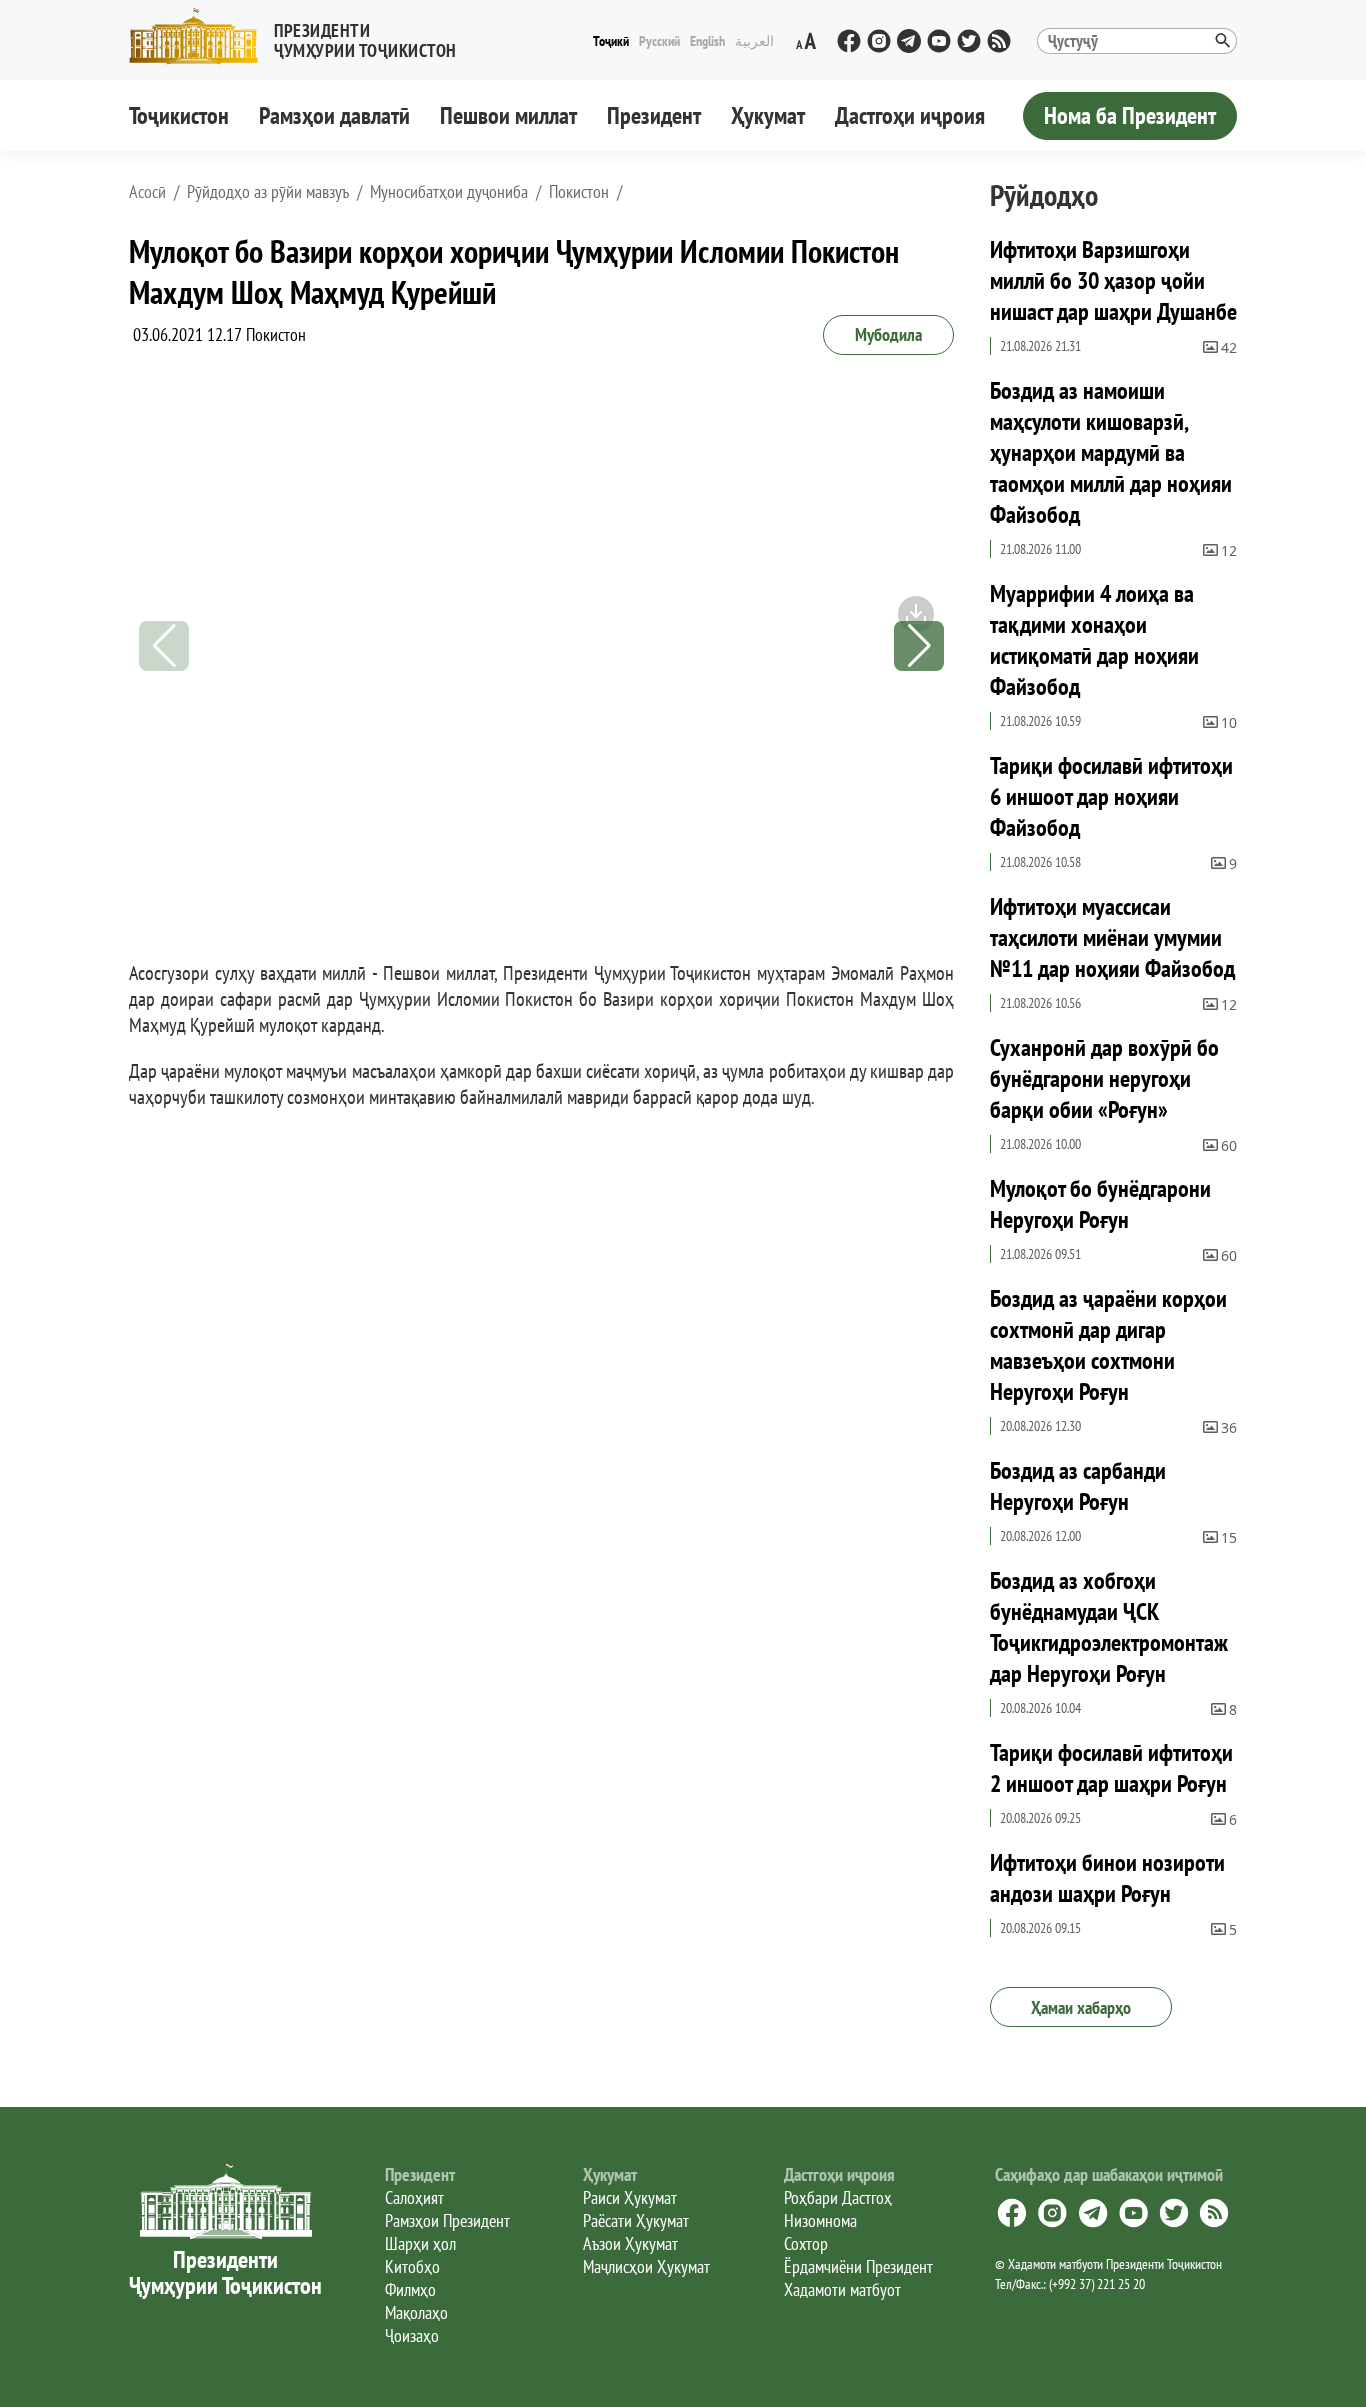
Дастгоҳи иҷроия (910, 115)
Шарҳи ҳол (420, 2243)
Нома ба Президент (1130, 115)
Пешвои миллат (508, 115)
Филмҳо (410, 2289)
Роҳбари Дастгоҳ (838, 2197)
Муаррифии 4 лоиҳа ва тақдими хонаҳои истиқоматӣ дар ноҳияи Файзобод (1094, 640)
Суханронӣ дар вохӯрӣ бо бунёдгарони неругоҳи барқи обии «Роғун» (1104, 1078)
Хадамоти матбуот (842, 2289)
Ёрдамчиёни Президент (858, 2266)
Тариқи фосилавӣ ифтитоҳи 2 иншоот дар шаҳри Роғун (1111, 1768)
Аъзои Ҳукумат (630, 2243)
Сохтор (806, 2243)
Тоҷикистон (179, 115)
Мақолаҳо (416, 2312)
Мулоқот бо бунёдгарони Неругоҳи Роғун (1100, 1204)
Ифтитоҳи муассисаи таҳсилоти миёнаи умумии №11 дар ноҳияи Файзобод (1112, 937)
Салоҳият (414, 2197)
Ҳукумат (768, 115)
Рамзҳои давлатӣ (334, 115)
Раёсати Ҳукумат (636, 2220)
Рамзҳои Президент (447, 2220)
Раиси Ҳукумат (630, 2197)
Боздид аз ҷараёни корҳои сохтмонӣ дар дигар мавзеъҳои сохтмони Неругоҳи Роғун (1108, 1345)
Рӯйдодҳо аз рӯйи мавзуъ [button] (268, 192)
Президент (654, 115)
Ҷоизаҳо (412, 2335)
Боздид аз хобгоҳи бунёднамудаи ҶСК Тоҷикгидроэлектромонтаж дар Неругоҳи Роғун (1109, 1627)
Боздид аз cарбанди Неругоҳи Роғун (1078, 1486)
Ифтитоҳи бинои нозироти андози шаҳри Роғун (1107, 1878)
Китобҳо (412, 2266)
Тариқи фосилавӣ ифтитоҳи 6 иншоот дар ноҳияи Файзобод (1111, 796)
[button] (301, 36)
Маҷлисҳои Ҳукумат (646, 2266)
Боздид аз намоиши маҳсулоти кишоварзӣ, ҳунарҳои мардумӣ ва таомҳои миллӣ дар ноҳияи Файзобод (1111, 452)
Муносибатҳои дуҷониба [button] (449, 192)
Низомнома (820, 2220)
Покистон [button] (579, 192)
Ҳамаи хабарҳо (1081, 2007)
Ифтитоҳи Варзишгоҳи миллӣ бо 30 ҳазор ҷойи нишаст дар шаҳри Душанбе (1113, 280)
